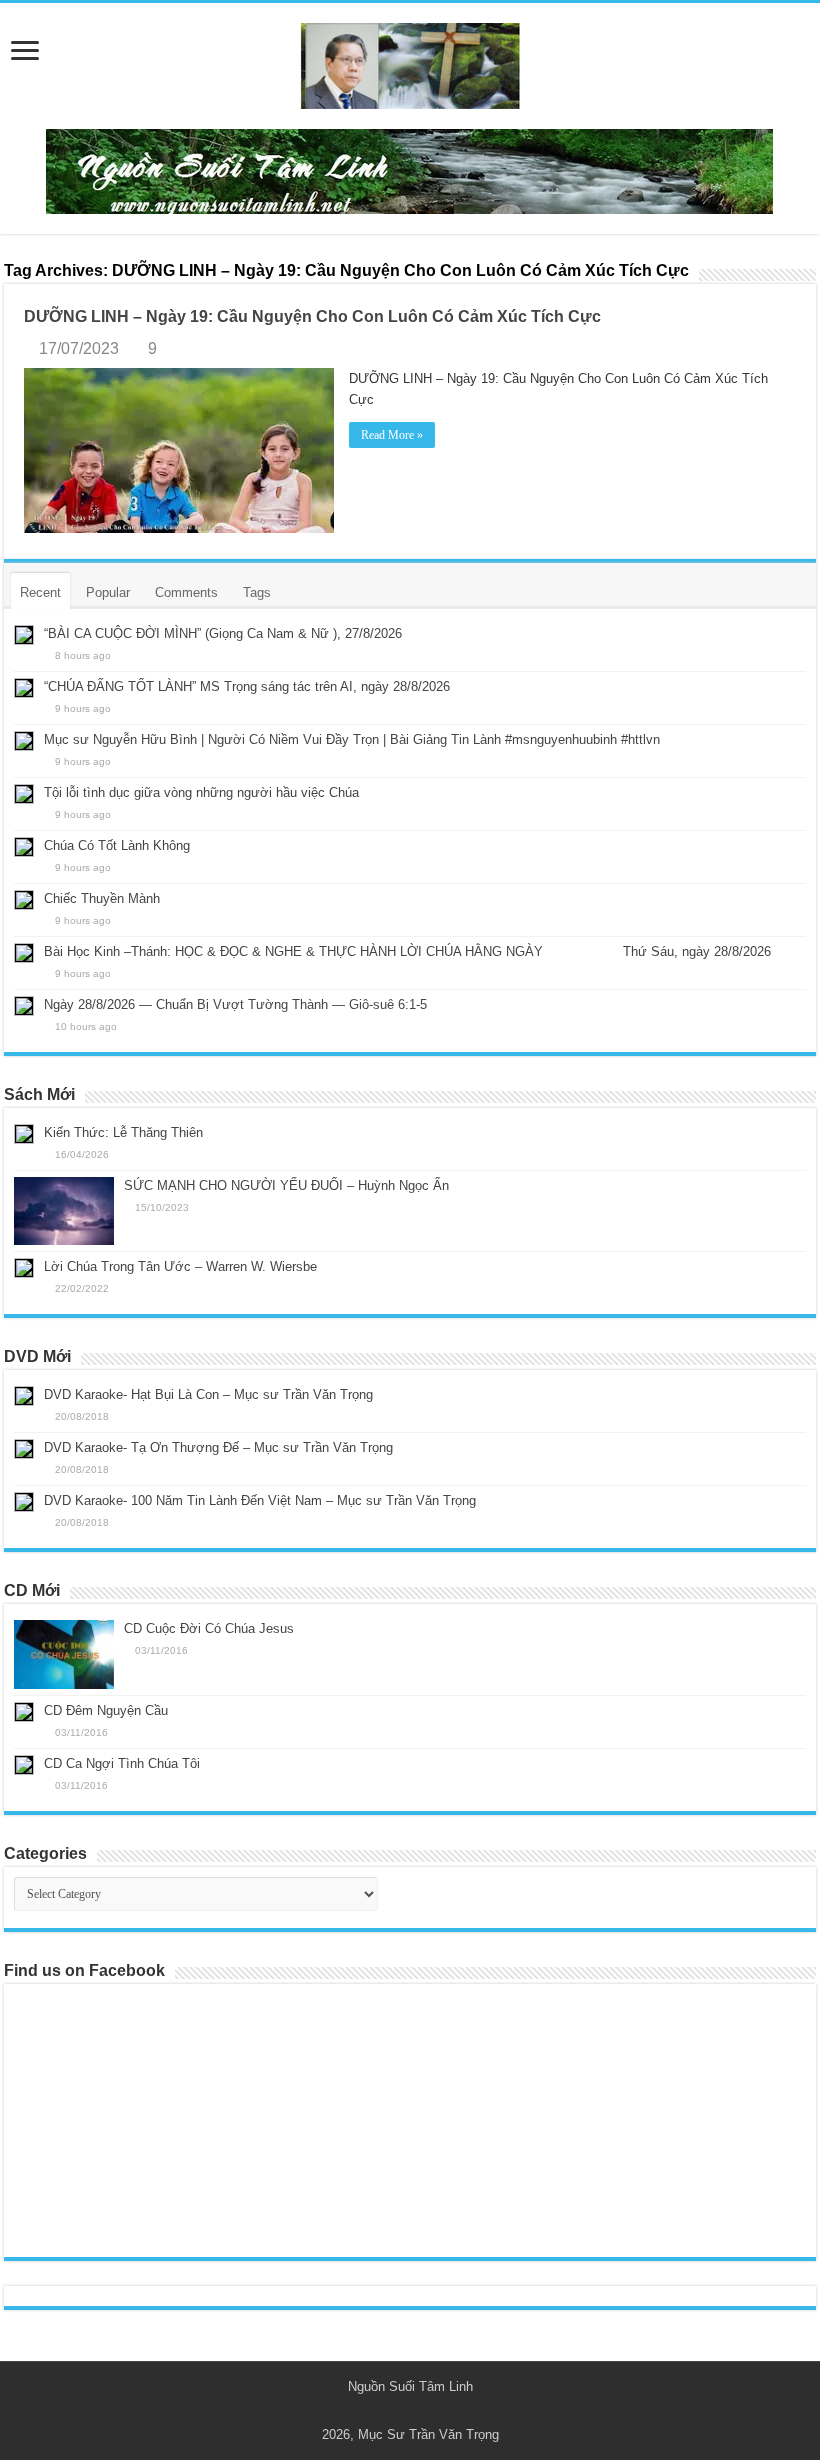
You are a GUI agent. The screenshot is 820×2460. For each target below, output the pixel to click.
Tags (257, 592)
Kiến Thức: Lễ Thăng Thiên (123, 1132)
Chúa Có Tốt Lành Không (117, 845)
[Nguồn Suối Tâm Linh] (410, 62)
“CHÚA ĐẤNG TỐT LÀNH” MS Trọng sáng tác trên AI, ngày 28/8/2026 (247, 686)
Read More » (392, 435)
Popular (108, 592)
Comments (186, 592)
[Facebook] (419, 2411)
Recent (40, 592)
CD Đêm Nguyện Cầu (106, 1710)
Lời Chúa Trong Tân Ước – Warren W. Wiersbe (180, 1266)
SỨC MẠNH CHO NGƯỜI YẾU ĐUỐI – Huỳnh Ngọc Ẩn (286, 1185)
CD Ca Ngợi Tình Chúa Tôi (122, 1763)
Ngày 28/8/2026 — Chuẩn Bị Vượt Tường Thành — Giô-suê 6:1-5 (235, 1004)
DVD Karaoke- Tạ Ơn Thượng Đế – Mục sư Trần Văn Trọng (218, 1447)
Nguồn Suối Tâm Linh (410, 2386)
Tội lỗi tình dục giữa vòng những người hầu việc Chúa (201, 792)
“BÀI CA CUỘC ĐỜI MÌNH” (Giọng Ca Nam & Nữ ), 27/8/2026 (223, 633)
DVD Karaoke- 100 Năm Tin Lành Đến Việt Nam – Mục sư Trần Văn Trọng (260, 1500)
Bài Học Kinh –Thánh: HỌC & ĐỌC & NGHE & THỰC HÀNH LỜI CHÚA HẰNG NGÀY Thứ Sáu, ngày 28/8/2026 (407, 951)
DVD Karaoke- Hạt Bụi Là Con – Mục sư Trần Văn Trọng (208, 1394)
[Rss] (400, 2411)
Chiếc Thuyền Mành (102, 898)
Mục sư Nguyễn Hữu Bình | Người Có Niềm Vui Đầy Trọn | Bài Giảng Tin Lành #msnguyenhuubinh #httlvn (352, 739)
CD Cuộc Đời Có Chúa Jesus (209, 1628)
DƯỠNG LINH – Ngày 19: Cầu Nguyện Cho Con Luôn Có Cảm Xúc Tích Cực (312, 316)
